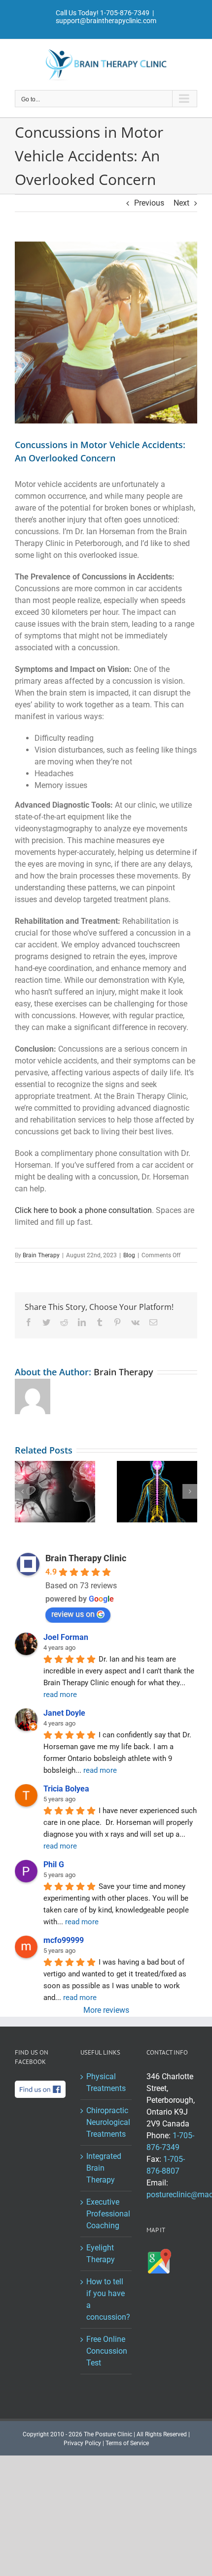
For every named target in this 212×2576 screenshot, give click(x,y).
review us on (73, 1614)
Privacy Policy (82, 2443)
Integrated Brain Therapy (104, 2168)
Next (181, 203)
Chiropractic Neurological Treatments (106, 2122)
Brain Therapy (41, 1255)
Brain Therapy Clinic (86, 1558)
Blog (129, 1255)
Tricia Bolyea (66, 1789)
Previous (149, 203)
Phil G (54, 1864)
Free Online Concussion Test (106, 2351)
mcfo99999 (64, 1940)
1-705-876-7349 (125, 13)
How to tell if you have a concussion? (106, 2299)
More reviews (106, 2010)
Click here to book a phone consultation (83, 1210)
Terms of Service (127, 2443)
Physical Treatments (106, 2082)
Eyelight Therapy (101, 2254)
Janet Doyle (64, 1713)
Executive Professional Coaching (106, 2214)
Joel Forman (66, 1637)
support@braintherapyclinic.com (106, 21)
